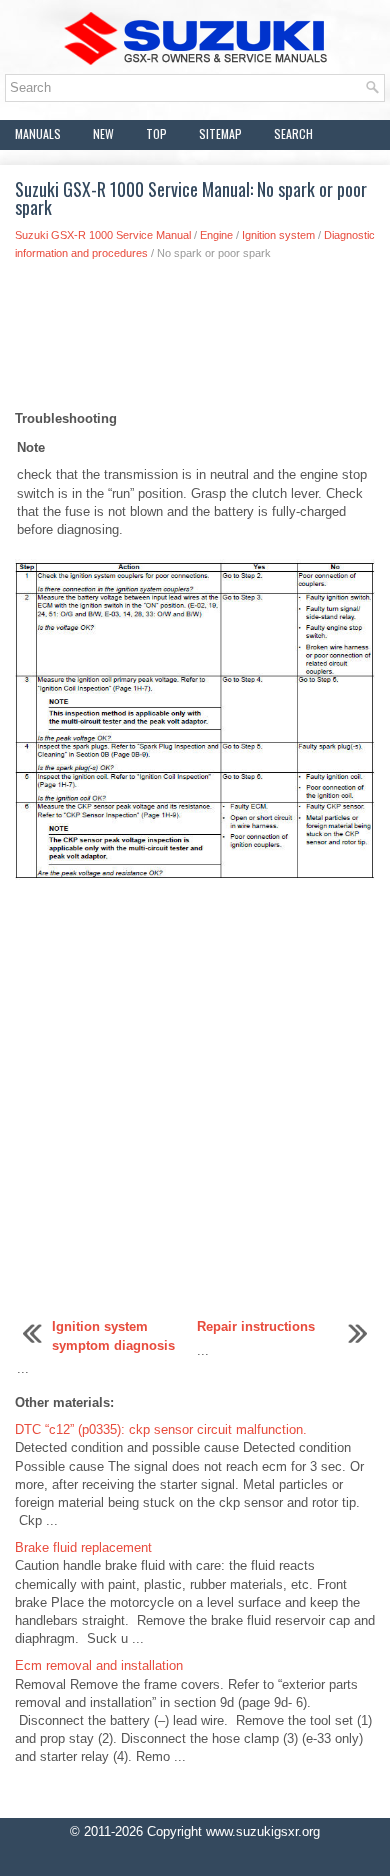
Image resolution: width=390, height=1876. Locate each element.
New (103, 133)
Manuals (38, 133)
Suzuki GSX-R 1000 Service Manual (103, 235)
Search (293, 133)
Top (156, 133)
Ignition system (278, 235)
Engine (216, 235)
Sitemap (220, 133)
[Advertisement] (195, 341)
